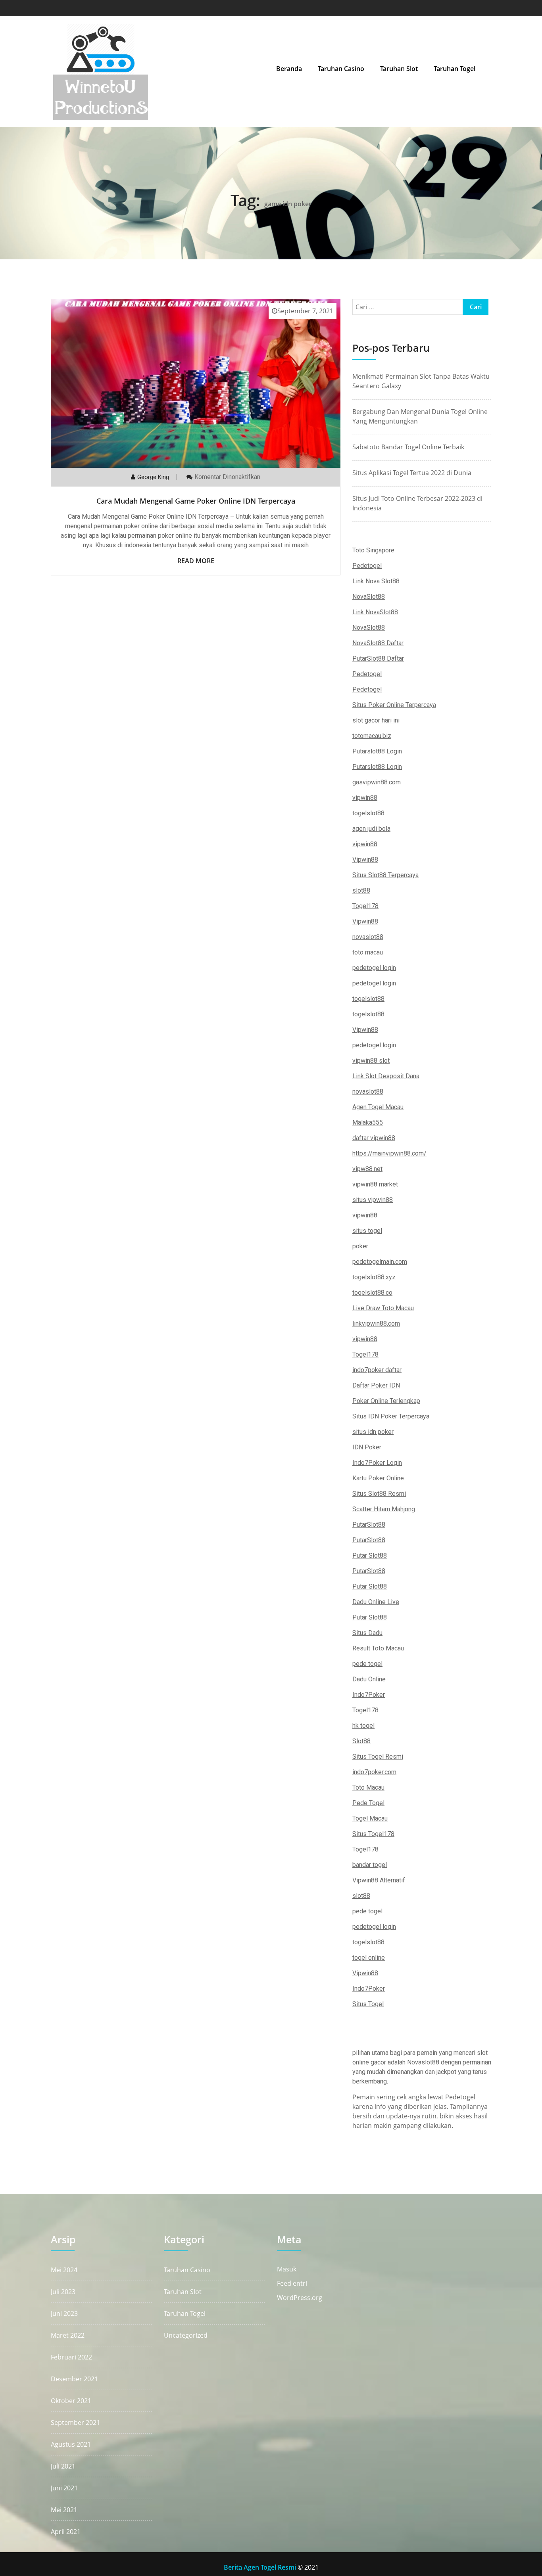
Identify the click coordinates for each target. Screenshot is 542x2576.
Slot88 (361, 1741)
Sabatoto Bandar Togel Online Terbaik (408, 447)
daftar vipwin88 (374, 1138)
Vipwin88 (365, 860)
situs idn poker (373, 1432)
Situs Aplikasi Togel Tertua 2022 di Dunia (412, 473)
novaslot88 (368, 937)
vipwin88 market (375, 1184)
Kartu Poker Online (378, 1478)
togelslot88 (368, 813)
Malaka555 (368, 1122)
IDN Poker (367, 1447)
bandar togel (370, 1865)
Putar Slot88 (370, 1555)
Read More (196, 561)
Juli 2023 (63, 2292)
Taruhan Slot (399, 69)
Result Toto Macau (378, 1648)
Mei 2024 (64, 2270)
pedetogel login (374, 968)
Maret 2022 (68, 2335)
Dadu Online (369, 1679)
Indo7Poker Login (377, 1463)
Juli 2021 (63, 2466)
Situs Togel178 (373, 1834)
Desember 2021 (74, 2379)
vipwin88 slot (371, 1061)
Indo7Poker (369, 1695)
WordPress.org (300, 2298)
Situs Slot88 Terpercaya (385, 875)
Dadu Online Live (376, 1602)
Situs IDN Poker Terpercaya (391, 1416)
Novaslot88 (423, 2062)
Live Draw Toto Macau (383, 1308)
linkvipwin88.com (376, 1323)
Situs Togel (368, 2004)
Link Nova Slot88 (376, 581)
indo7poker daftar (377, 1370)
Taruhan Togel (455, 69)
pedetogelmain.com (380, 1262)
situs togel (367, 1231)
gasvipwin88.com (377, 782)
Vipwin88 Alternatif (379, 1880)
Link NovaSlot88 (375, 612)
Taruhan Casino (341, 69)
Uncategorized (186, 2335)
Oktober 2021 (71, 2401)
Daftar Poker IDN (376, 1385)
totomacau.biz (372, 736)
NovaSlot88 (369, 597)
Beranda (289, 69)
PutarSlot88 (369, 1525)
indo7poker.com (374, 1772)
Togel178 (365, 906)
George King (153, 477)
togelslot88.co (372, 1293)
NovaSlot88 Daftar (378, 643)
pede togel (367, 1664)
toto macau (368, 952)
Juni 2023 (64, 2313)
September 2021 (75, 2423)
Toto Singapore (373, 550)
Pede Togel (368, 1803)
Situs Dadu (367, 1633)
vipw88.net (367, 1169)
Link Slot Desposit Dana (386, 1076)
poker (360, 1246)
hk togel (363, 1726)
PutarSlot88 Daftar (378, 658)
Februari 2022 (71, 2357)
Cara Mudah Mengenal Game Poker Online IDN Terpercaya (196, 501)
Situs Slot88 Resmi (379, 1494)
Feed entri (292, 2284)
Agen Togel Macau (378, 1107)
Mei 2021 (64, 2510)
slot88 (361, 890)
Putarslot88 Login (377, 751)
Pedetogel (367, 566)
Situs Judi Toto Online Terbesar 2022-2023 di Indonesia (417, 503)
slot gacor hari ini (376, 720)
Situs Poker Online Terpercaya (394, 705)
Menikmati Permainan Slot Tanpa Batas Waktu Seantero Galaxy (421, 381)
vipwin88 (365, 798)
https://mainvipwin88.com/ (389, 1153)
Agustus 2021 (71, 2444)
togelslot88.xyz (374, 1277)
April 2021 (66, 2532)
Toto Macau (368, 1787)
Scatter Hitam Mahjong (384, 1509)
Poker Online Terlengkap (386, 1401)
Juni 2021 (64, 2488)
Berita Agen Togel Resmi (260, 2567)
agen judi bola (371, 829)
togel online (369, 1958)
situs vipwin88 (373, 1200)
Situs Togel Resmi (378, 1757)
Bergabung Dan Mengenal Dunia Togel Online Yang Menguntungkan (420, 416)
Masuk (287, 2269)
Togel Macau (370, 1818)
